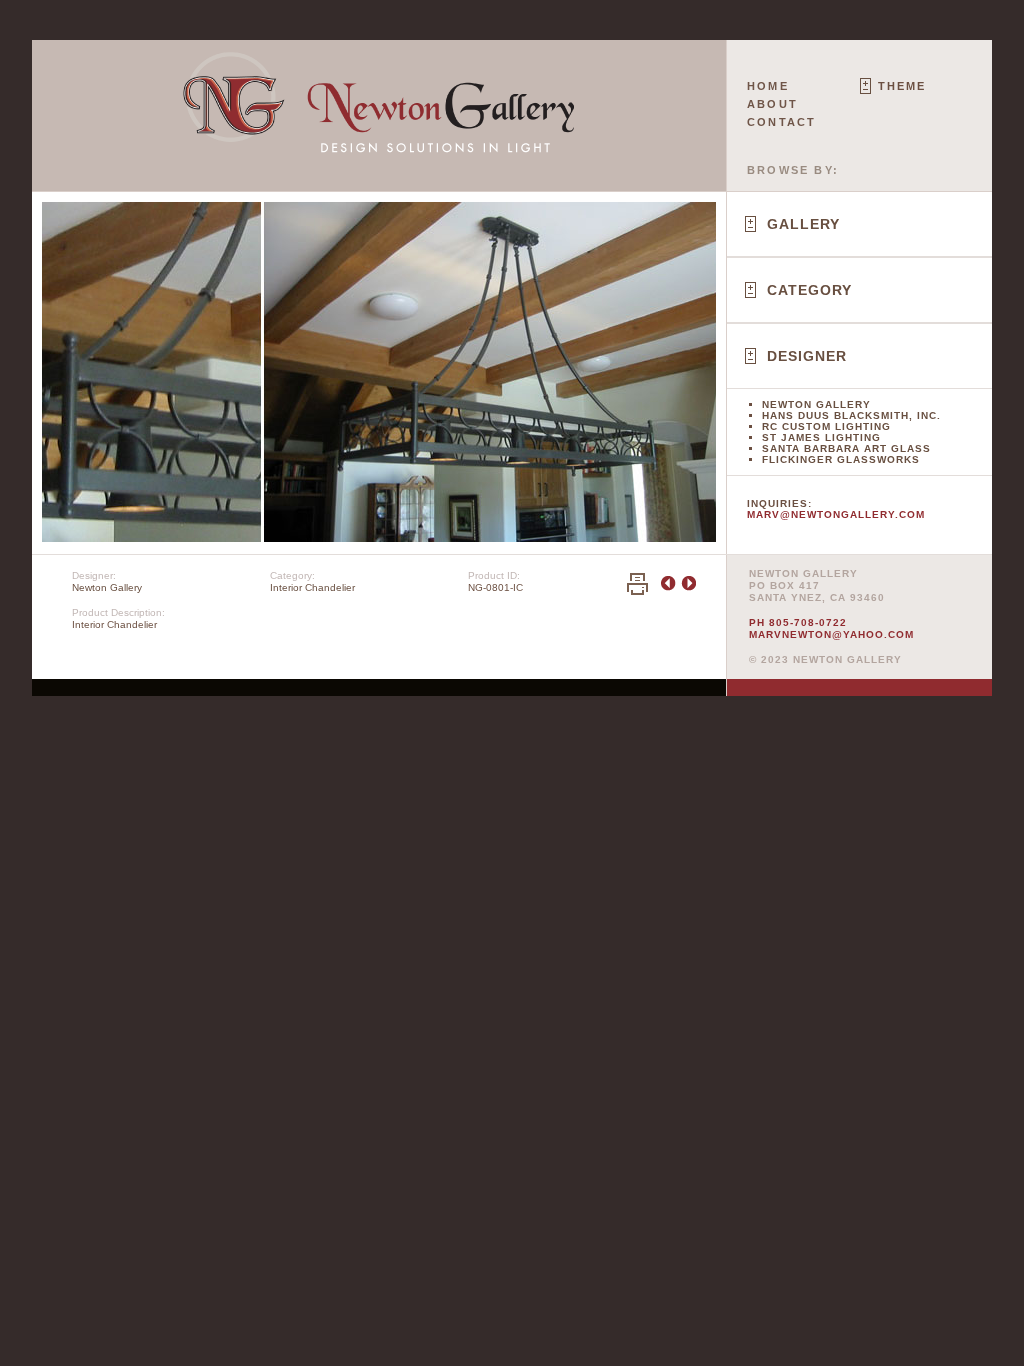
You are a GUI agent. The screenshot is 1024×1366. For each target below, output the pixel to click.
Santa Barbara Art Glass (846, 448)
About (772, 104)
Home (768, 86)
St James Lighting (821, 437)
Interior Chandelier (312, 587)
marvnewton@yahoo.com (831, 634)
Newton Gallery (816, 404)
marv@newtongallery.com (836, 514)
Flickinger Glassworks (841, 459)
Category (809, 290)
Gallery (803, 224)
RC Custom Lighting (826, 426)
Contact (781, 122)
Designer (807, 356)
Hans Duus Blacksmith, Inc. (851, 415)
